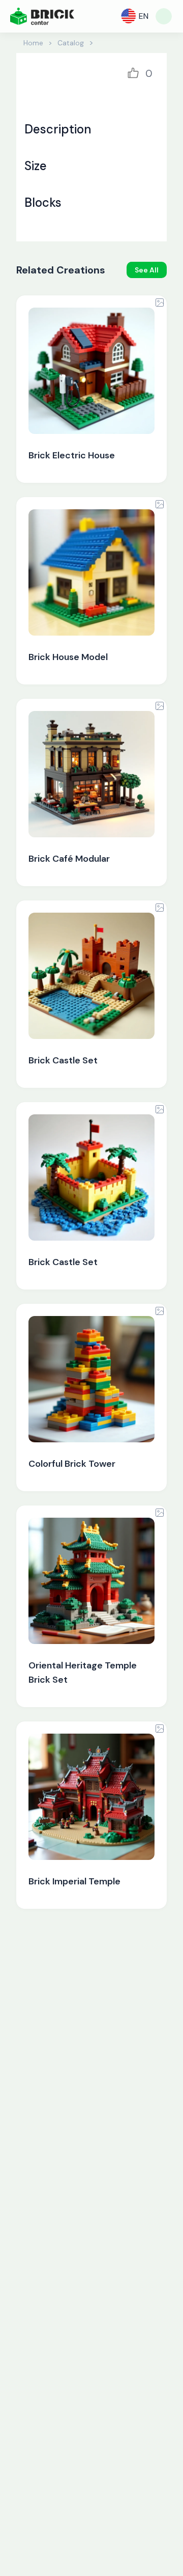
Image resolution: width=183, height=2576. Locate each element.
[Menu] (164, 16)
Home (33, 43)
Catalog (71, 43)
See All (147, 270)
